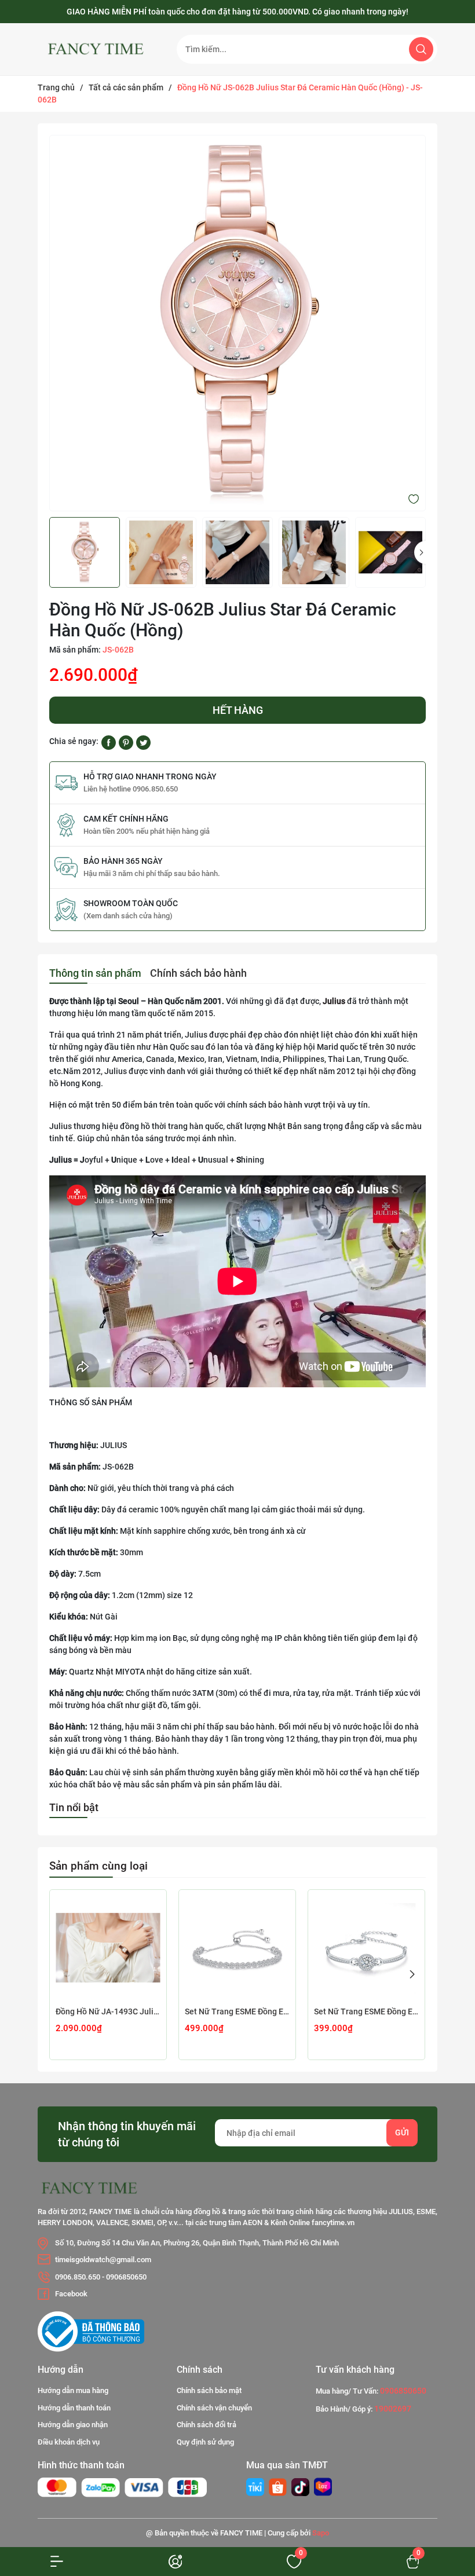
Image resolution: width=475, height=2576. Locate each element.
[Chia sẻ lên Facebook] (109, 742)
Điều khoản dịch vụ (69, 2442)
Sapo (321, 2533)
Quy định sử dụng (205, 2442)
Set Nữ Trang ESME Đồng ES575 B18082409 (237, 2011)
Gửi (402, 2132)
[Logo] (98, 49)
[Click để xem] (237, 323)
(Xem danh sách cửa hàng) (128, 916)
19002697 (393, 2409)
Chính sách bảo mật (209, 2390)
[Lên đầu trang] (445, 2488)
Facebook (71, 2294)
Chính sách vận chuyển (214, 2408)
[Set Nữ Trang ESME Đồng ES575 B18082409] (237, 1948)
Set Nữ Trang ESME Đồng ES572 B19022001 (366, 2011)
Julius (334, 1001)
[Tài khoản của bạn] (59, 2561)
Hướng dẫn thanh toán (74, 2408)
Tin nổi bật (74, 1807)
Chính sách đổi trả (207, 2425)
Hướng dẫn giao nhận (73, 2425)
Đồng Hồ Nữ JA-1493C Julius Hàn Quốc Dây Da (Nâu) (108, 2011)
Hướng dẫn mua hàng (73, 2390)
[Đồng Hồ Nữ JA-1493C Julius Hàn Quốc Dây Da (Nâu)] (108, 1948)
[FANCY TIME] (255, 2487)
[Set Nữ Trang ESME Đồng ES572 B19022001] (366, 1948)
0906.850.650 (78, 2277)
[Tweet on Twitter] (143, 742)
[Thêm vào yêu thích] (414, 499)
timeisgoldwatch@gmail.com (103, 2260)
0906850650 (126, 2277)
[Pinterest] (126, 742)
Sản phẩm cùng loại (98, 1866)
